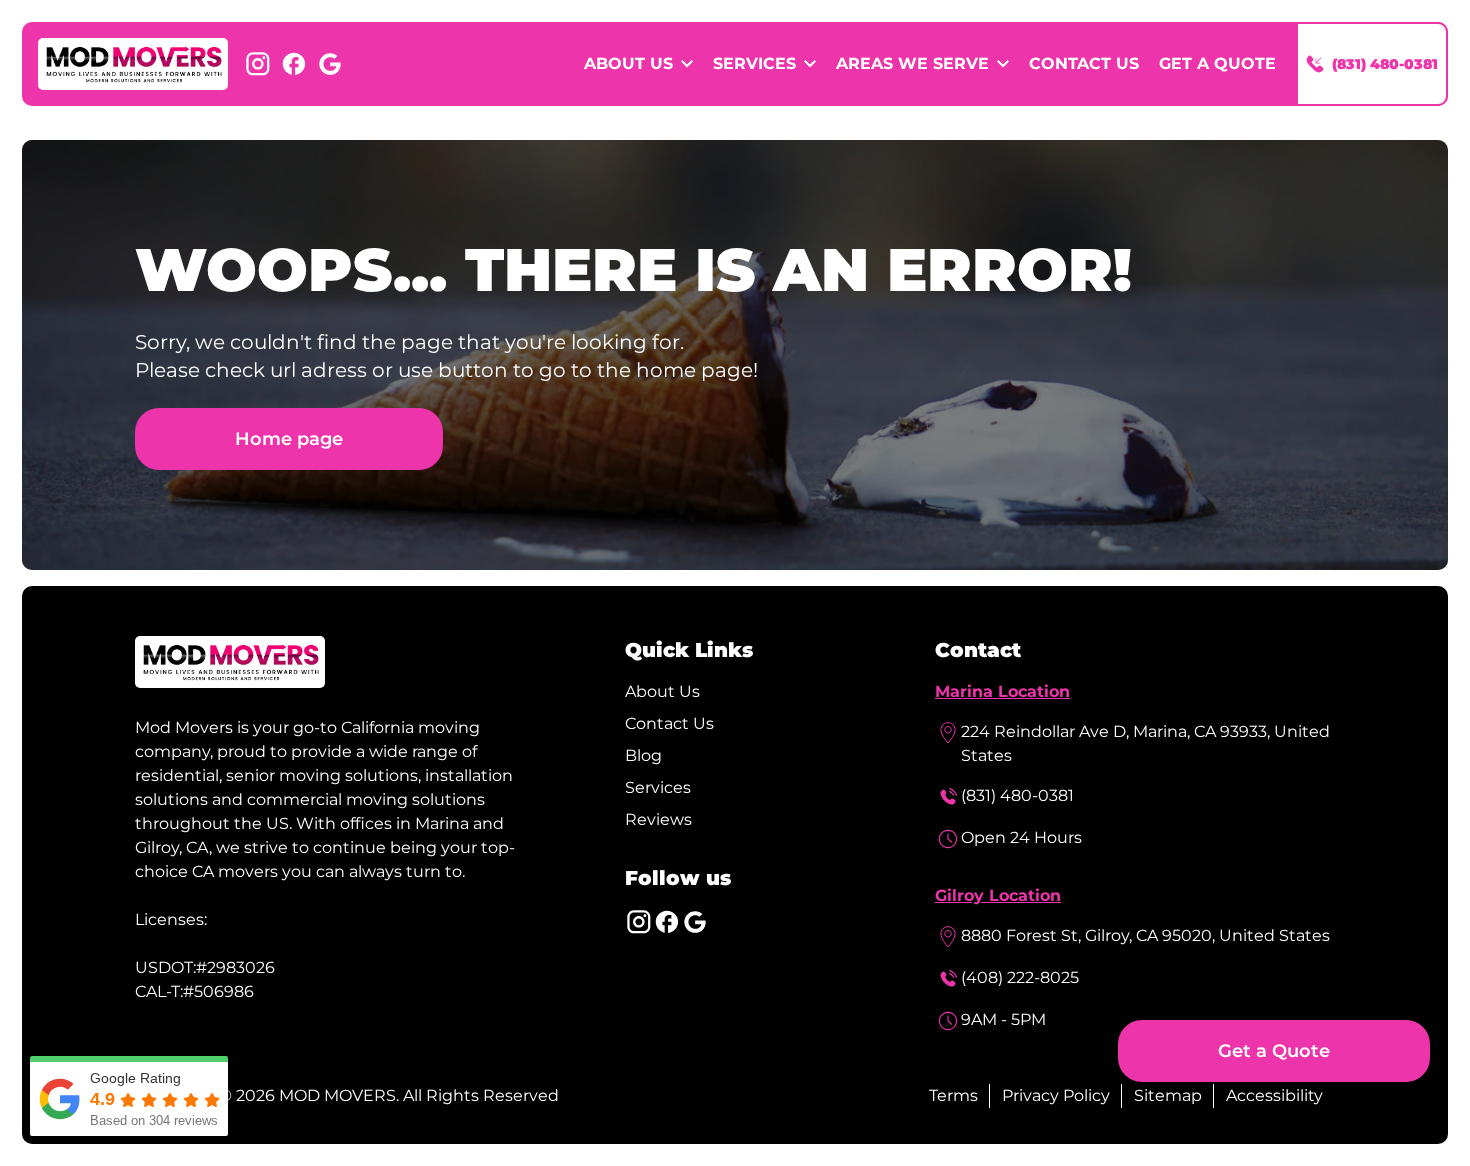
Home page (289, 438)
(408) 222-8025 (1020, 977)
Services (658, 787)
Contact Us (1084, 63)
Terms (953, 1095)
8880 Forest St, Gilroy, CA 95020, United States (1145, 935)
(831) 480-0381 (1017, 795)
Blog (643, 755)
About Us (662, 691)
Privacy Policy (1056, 1095)
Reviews (658, 819)
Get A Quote (1217, 63)
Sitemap (1168, 1095)
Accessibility (1274, 1095)
